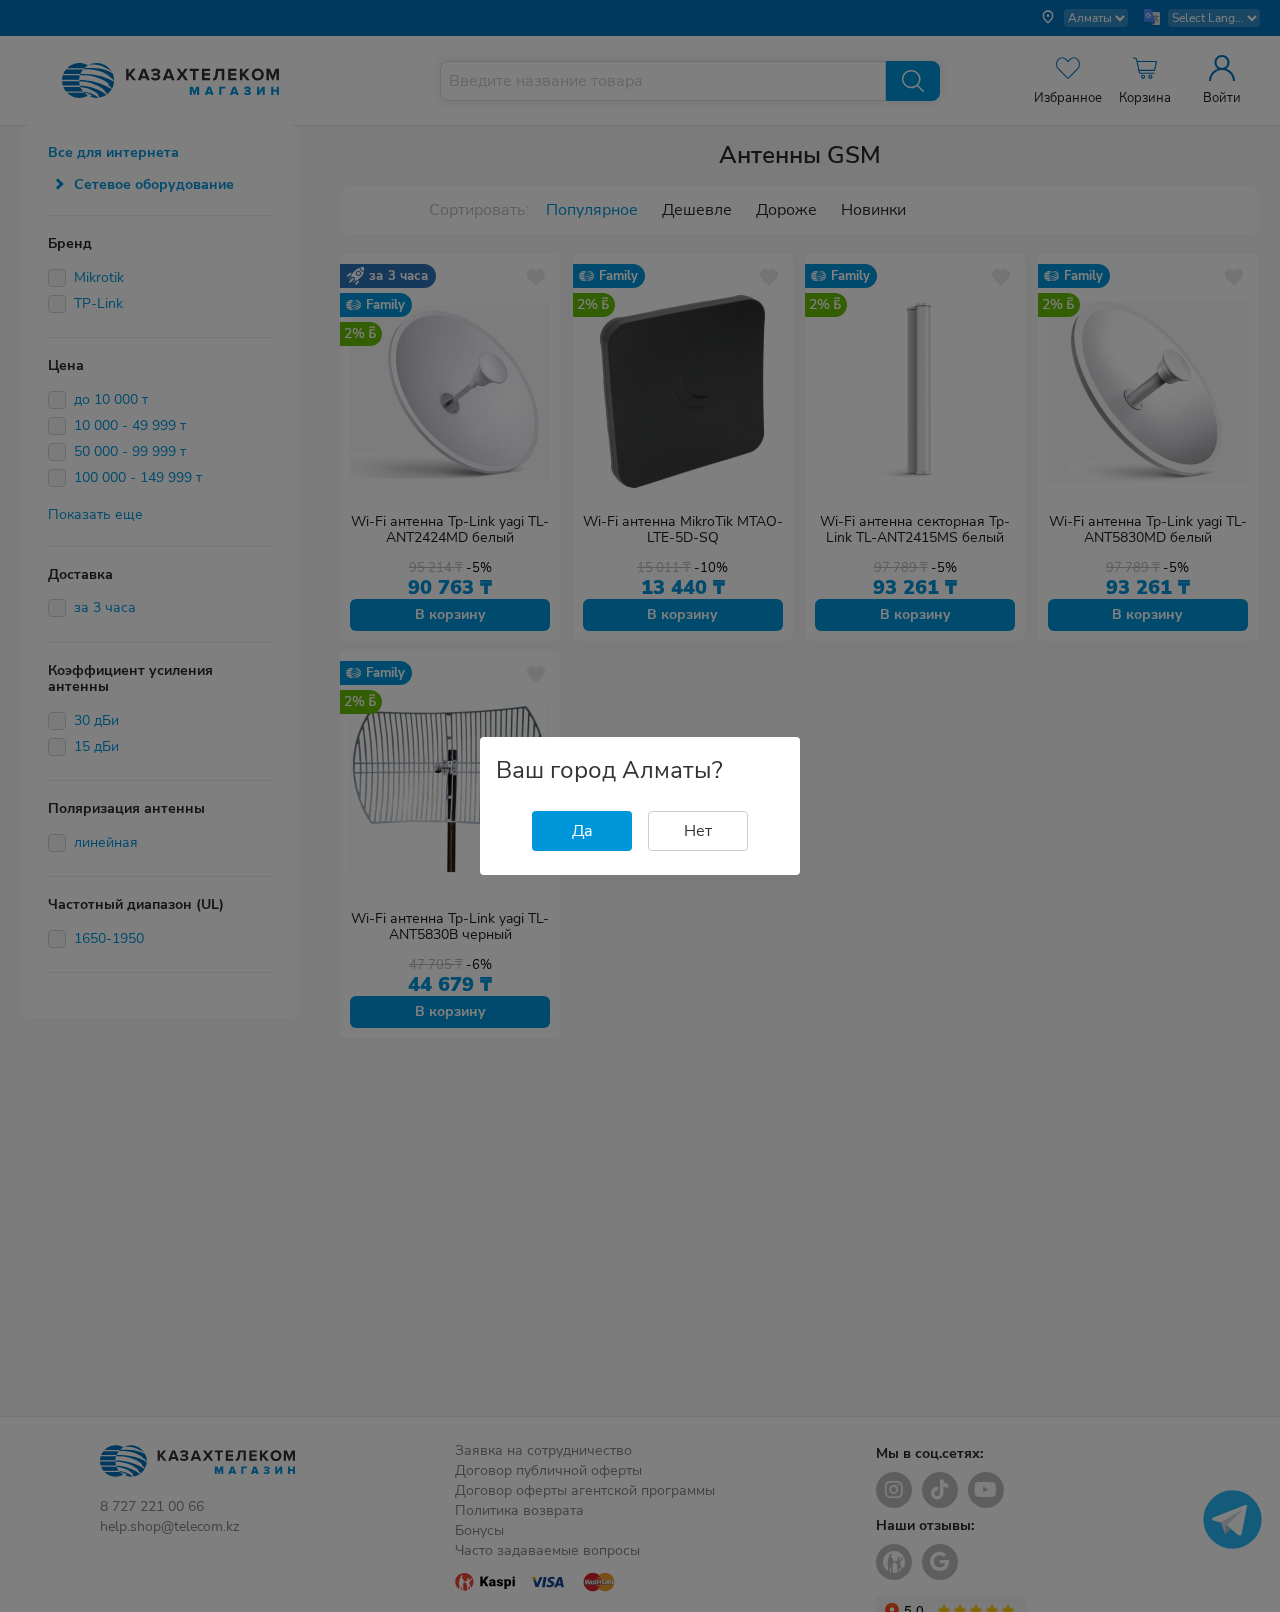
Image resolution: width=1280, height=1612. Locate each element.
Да (582, 831)
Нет (698, 831)
